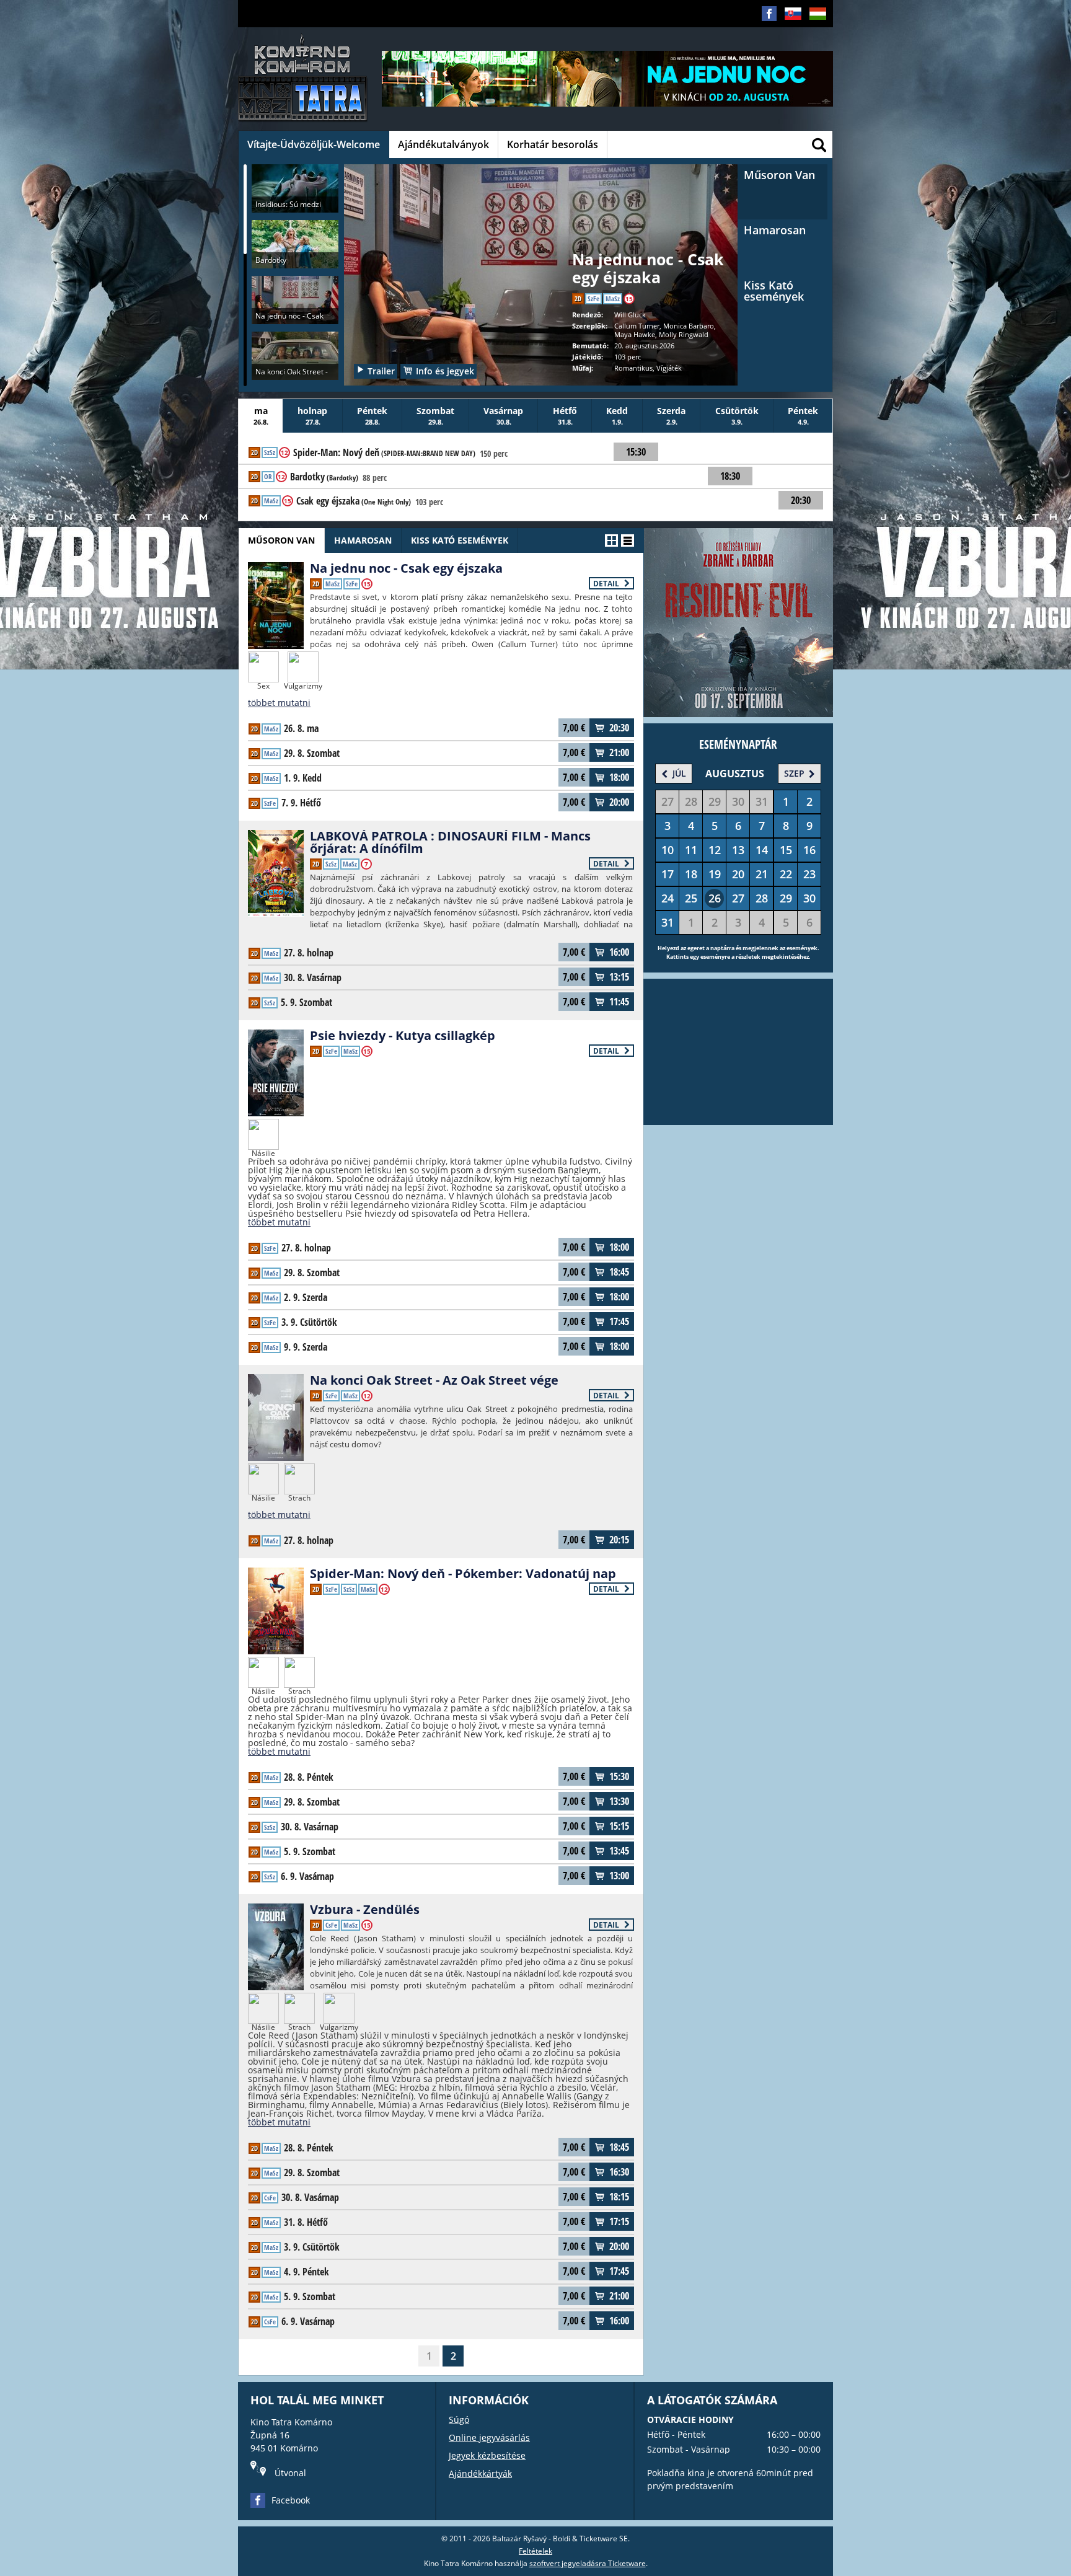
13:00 (619, 1876)
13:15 (619, 977)
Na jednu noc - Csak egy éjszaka (406, 568)
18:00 (619, 777)
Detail (607, 584)
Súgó (459, 2419)
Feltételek (535, 2551)
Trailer (381, 371)
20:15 (619, 1540)
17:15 (619, 2221)
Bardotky (324, 477)
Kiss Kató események (460, 540)
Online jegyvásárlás (489, 2437)
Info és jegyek (445, 371)
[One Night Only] (541, 263)
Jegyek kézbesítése (487, 2455)
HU (814, 33)
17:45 (619, 1321)
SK (789, 33)
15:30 (619, 1776)
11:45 (619, 1002)
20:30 (619, 728)
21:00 (619, 752)
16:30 (619, 2172)
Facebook (291, 2500)
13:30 (619, 1801)
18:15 (619, 2197)
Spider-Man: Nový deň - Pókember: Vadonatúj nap (463, 1573)
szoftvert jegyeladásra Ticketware (588, 2563)
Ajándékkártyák (480, 2473)
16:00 (619, 952)
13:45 (619, 1851)
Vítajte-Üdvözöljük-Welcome (314, 144)
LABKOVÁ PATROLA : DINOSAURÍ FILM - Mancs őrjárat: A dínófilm (450, 842)
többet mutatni (279, 703)
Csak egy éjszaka (354, 501)
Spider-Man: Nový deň (384, 453)
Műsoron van (281, 540)
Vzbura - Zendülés (365, 1909)
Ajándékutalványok (443, 144)
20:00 (619, 802)
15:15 (619, 1826)
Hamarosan (363, 540)
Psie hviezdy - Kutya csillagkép (403, 1035)
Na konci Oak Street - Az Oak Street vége (434, 1380)
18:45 (619, 1272)
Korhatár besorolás (553, 144)
